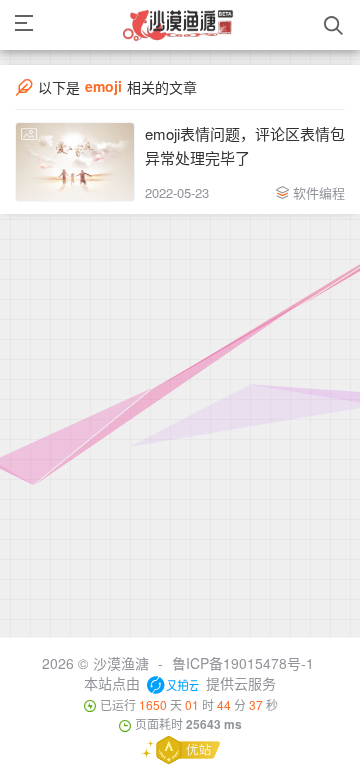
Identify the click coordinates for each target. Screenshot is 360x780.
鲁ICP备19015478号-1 (243, 663)
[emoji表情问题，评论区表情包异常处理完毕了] (75, 162)
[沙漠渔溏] (179, 25)
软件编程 (319, 192)
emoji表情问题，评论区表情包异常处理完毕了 (245, 145)
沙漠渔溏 (121, 663)
